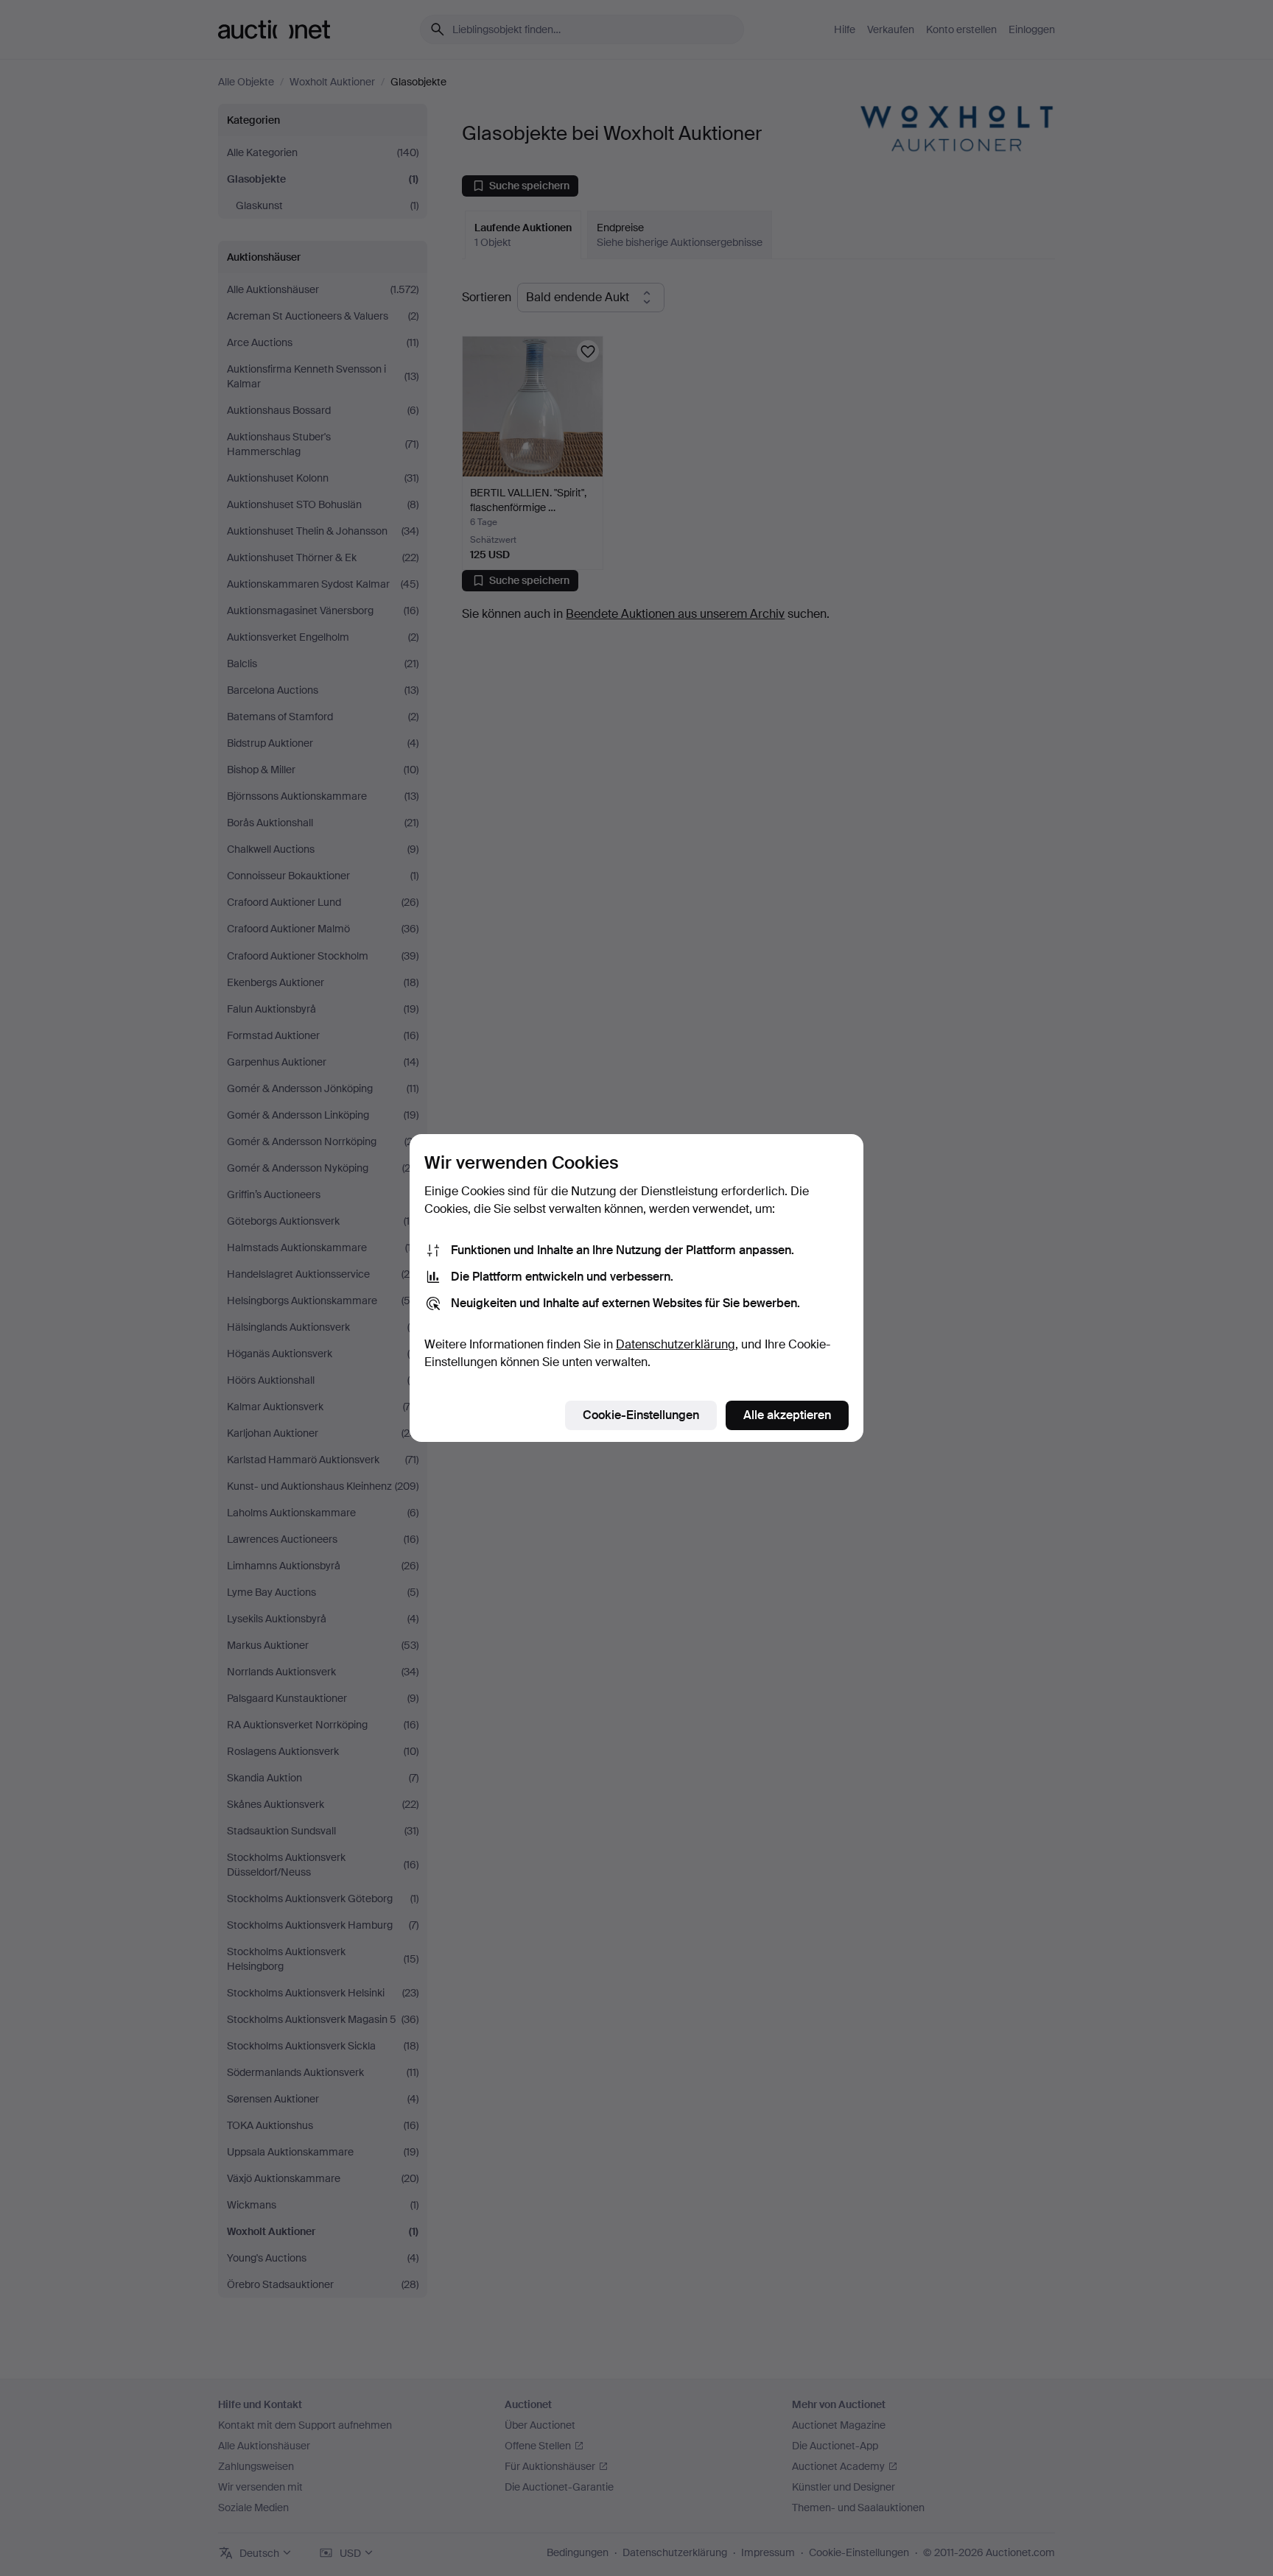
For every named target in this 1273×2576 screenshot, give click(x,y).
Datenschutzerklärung (676, 1344)
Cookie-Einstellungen (641, 1415)
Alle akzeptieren (787, 1415)
